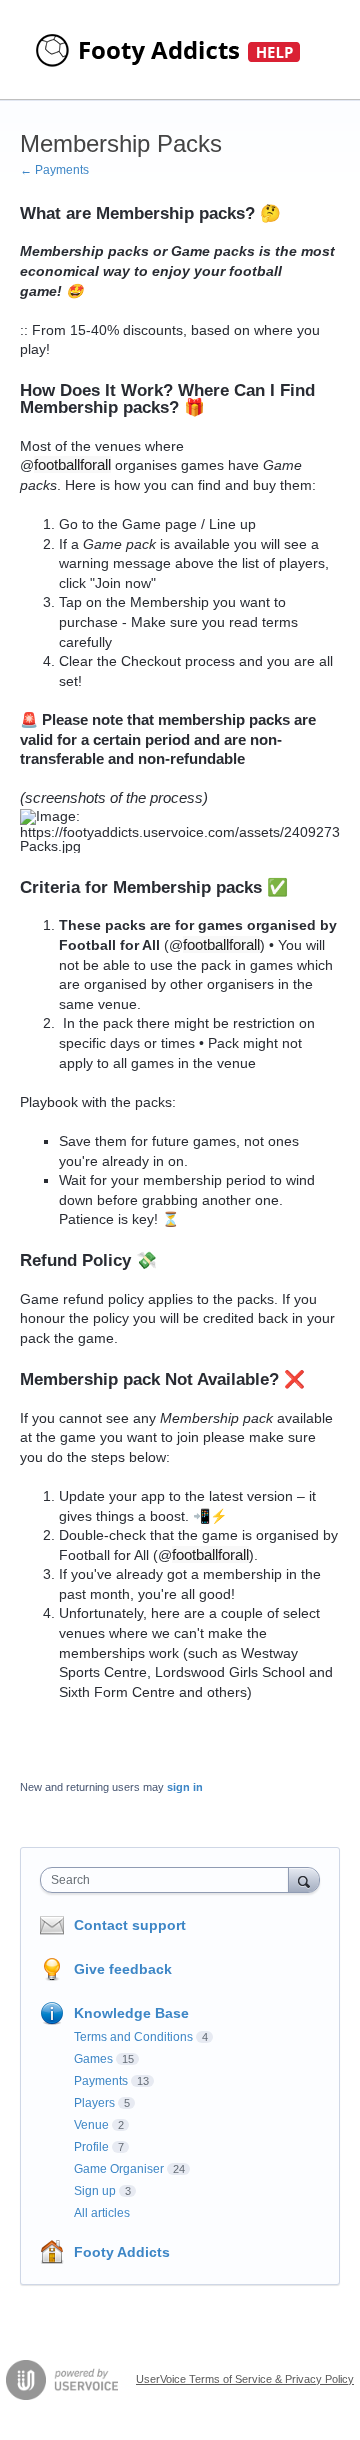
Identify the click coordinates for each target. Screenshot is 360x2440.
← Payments (54, 170)
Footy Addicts (122, 2252)
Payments (101, 2081)
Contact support (130, 1925)
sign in (185, 1787)
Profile (91, 2147)
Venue (91, 2125)
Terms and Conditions (133, 2037)
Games (93, 2059)
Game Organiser (119, 2169)
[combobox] (169, 1880)
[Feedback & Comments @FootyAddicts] (170, 50)
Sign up (95, 2191)
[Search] (304, 1879)
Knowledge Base (131, 2013)
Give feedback (123, 1969)
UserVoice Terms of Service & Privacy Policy (245, 2379)
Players (94, 2103)
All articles (102, 2213)
